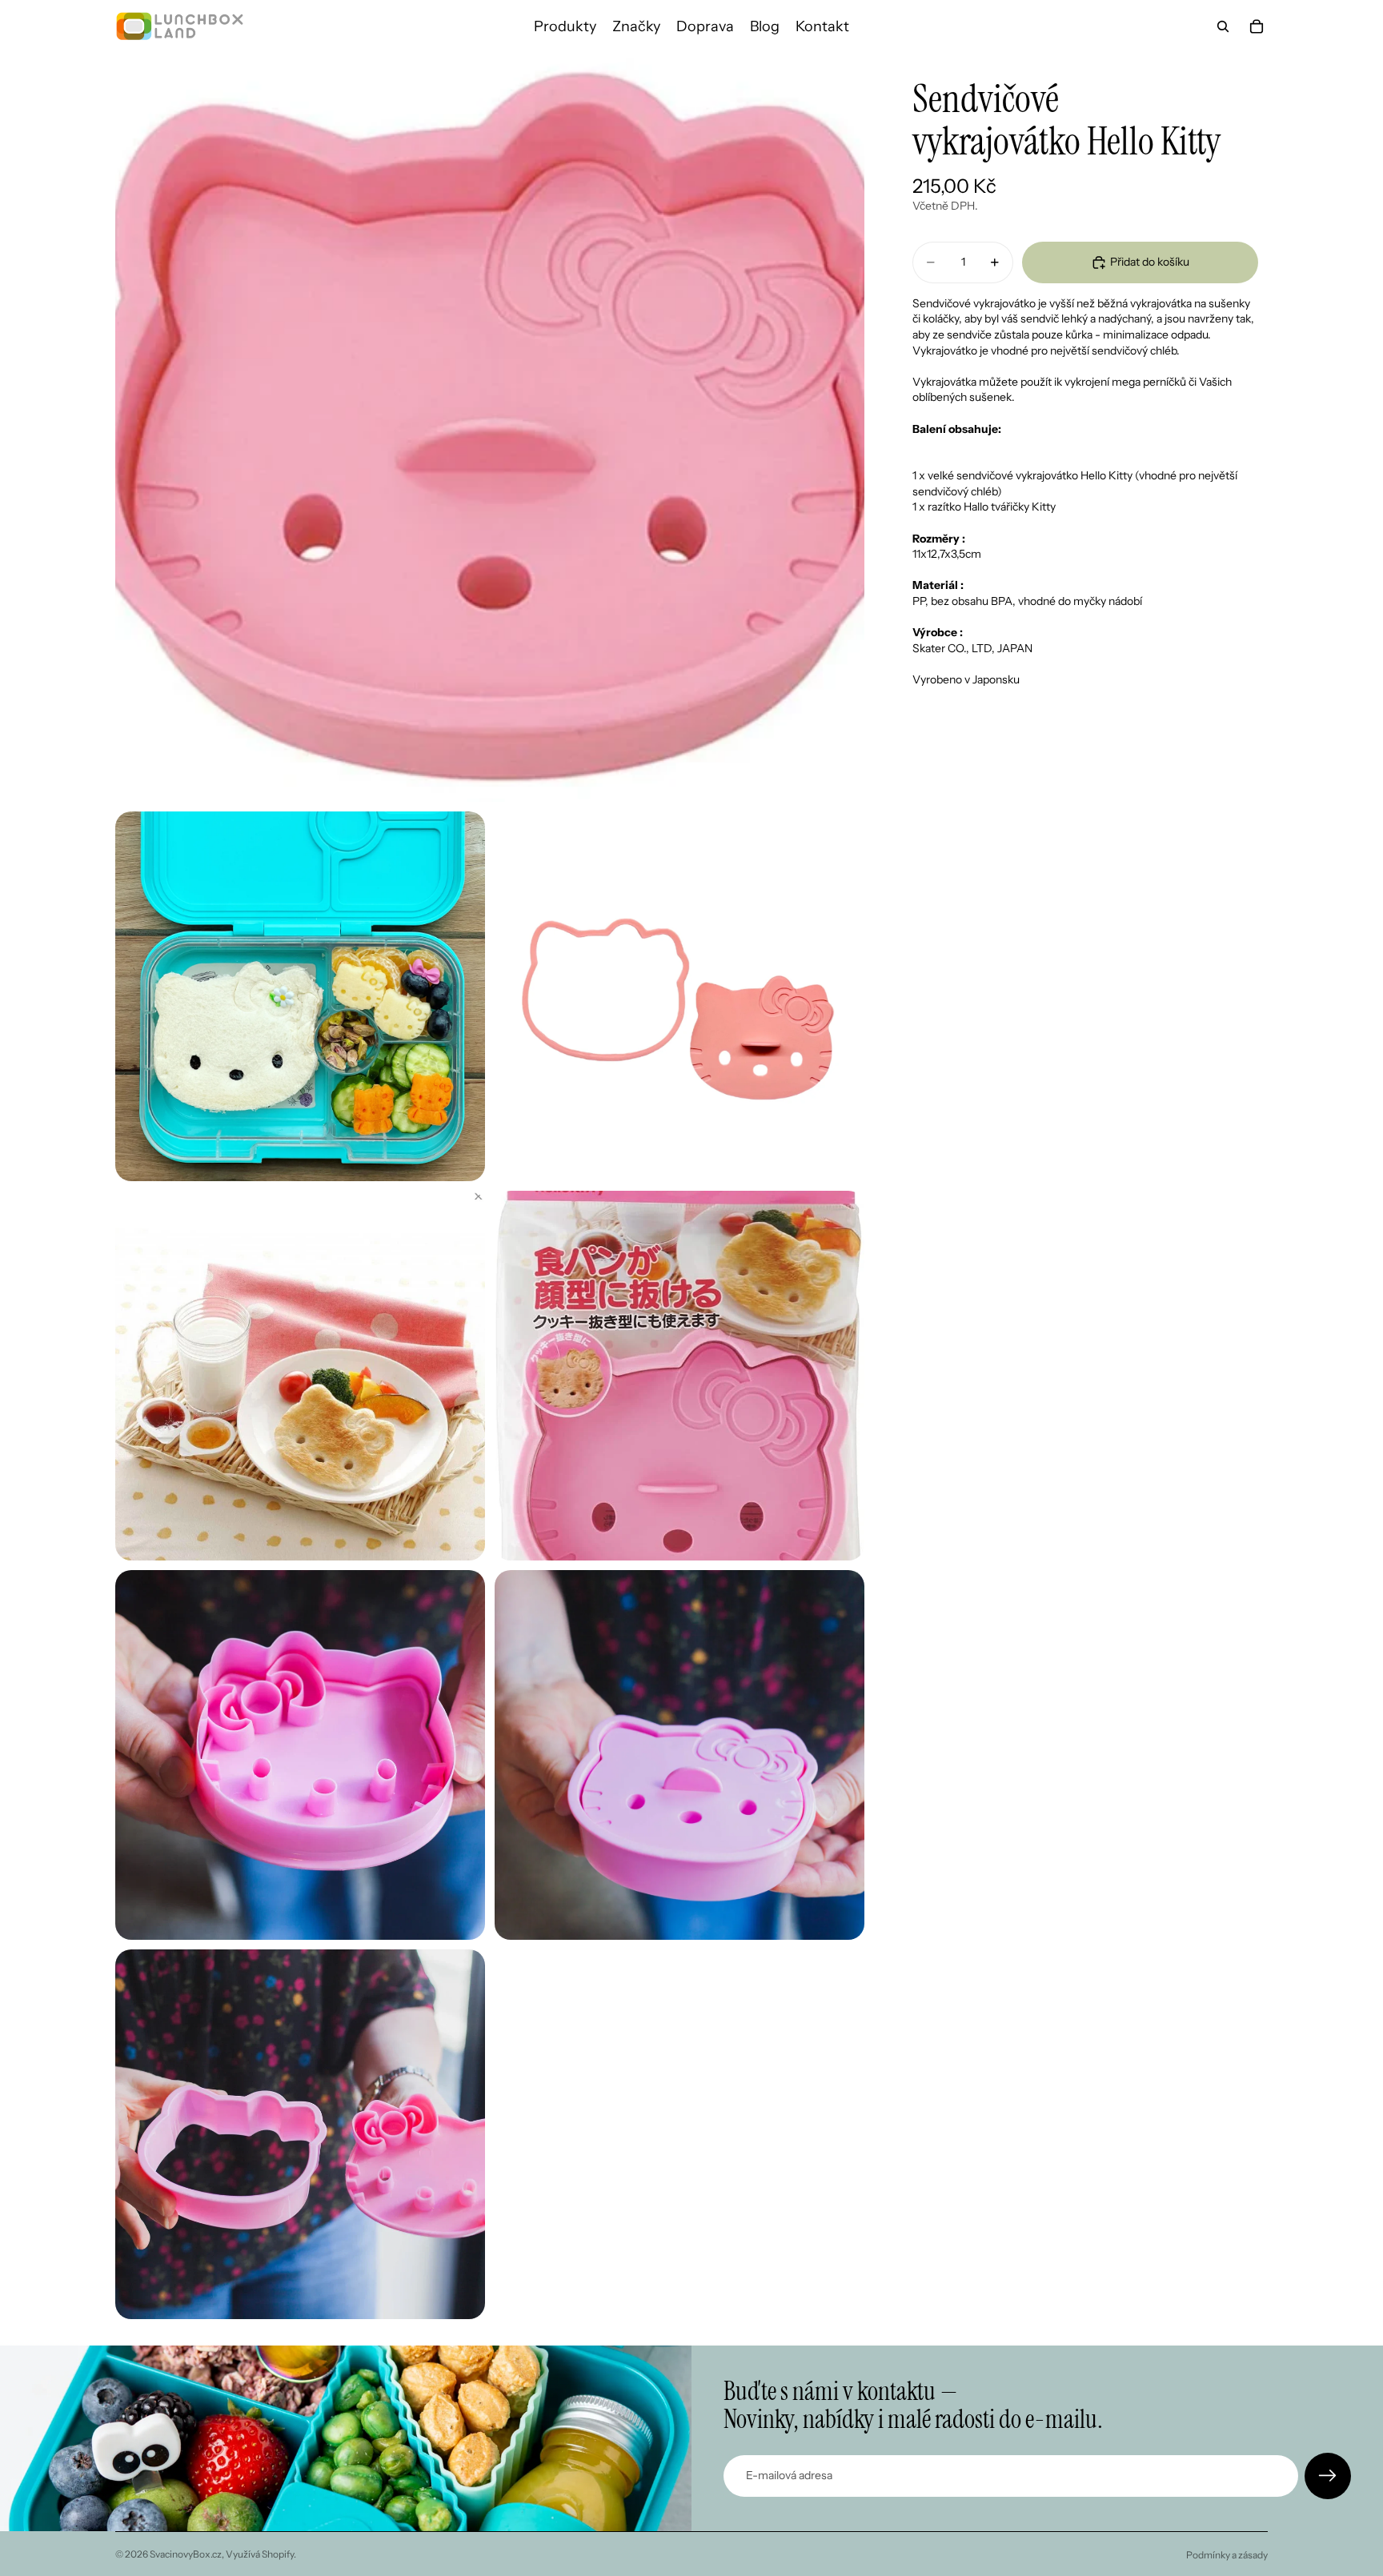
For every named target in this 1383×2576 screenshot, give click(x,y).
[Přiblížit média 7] (679, 1755)
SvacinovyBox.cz (186, 2554)
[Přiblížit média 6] (300, 1755)
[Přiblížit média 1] (490, 427)
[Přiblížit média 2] (300, 996)
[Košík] (1257, 26)
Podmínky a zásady (1227, 2555)
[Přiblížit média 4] (300, 1376)
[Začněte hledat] (1223, 26)
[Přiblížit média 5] (679, 1376)
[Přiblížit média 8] (300, 2134)
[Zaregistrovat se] (1328, 2476)
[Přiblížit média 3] (679, 996)
